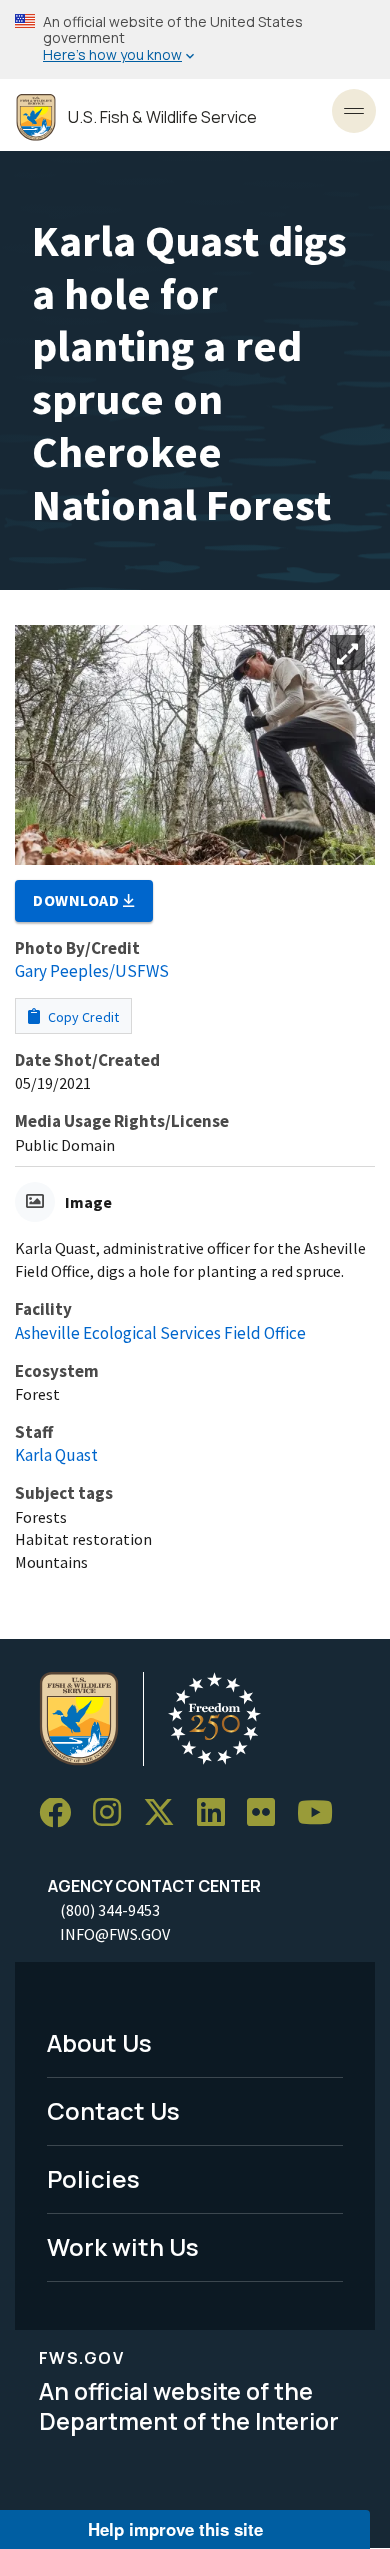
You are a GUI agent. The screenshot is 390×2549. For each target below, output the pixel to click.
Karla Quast (56, 1455)
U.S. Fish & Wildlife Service (162, 117)
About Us (99, 2042)
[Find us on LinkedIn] (218, 1813)
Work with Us (123, 2246)
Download (78, 900)
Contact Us (113, 2110)
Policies (93, 2178)
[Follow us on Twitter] (166, 1813)
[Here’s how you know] (195, 39)
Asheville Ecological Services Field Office (160, 1333)
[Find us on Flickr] (268, 1813)
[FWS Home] (36, 117)
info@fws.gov (115, 1934)
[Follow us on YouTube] (322, 1813)
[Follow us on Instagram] (114, 1813)
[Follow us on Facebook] (62, 1813)
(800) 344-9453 (110, 1910)
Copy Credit (82, 1017)
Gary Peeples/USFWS (92, 971)
